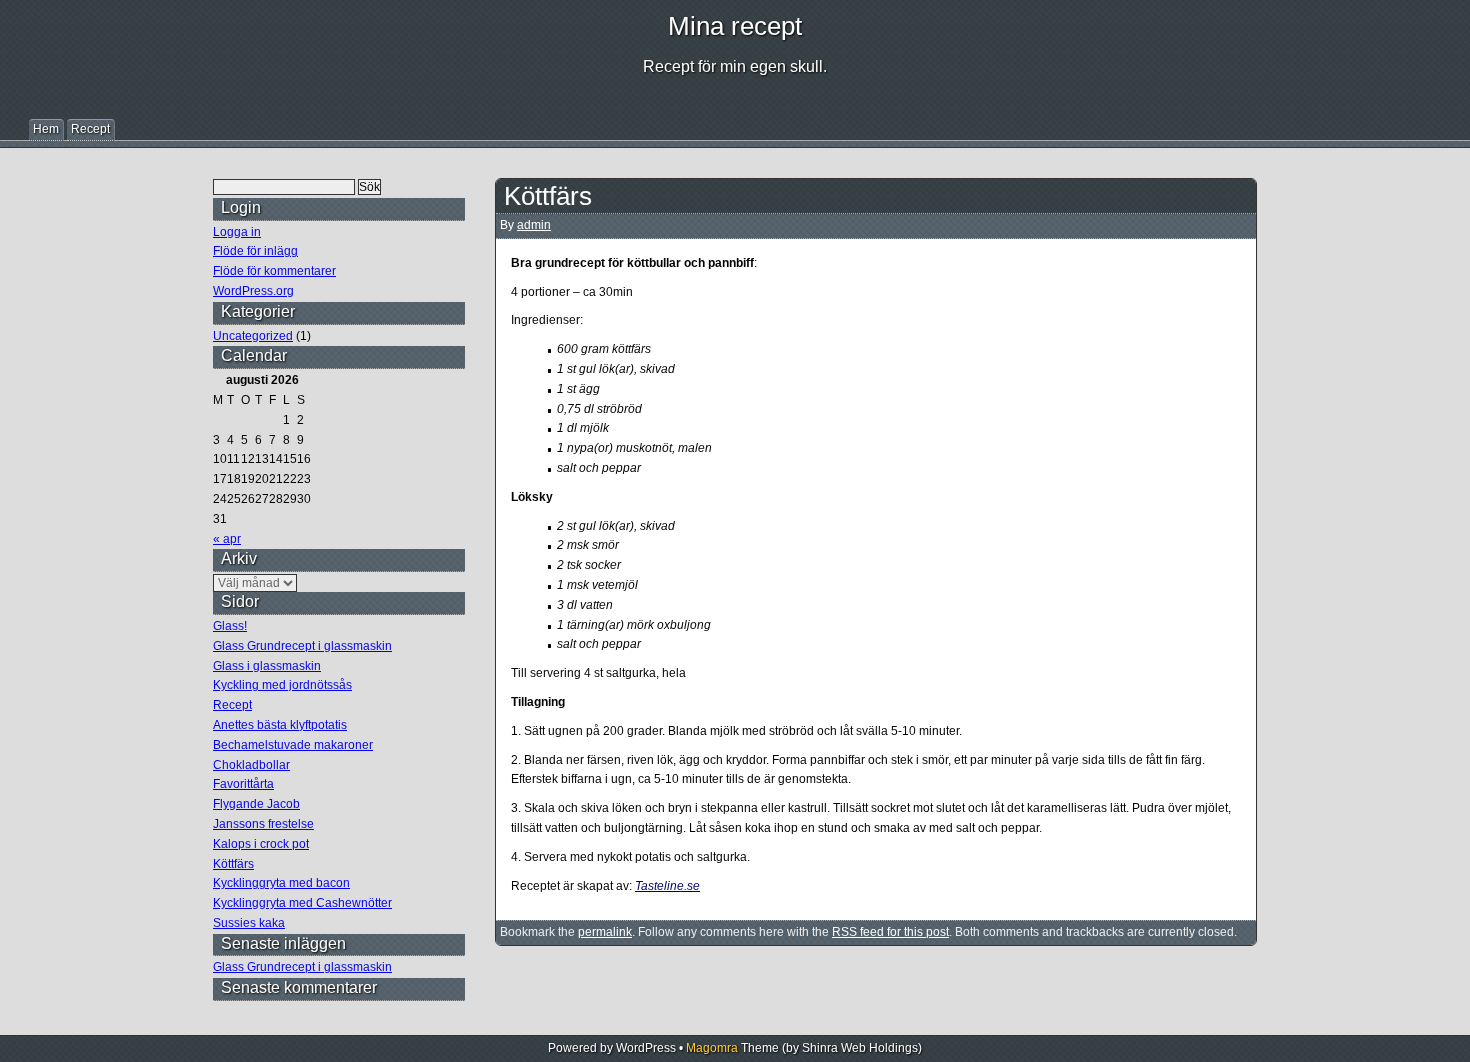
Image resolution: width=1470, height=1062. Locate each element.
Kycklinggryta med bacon (281, 883)
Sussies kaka (249, 923)
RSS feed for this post (890, 932)
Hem (46, 129)
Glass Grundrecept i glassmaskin (302, 646)
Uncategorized (253, 336)
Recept (90, 129)
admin (534, 225)
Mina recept (735, 26)
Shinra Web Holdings (860, 1048)
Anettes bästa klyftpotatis (280, 725)
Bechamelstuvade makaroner (293, 745)
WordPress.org (253, 291)
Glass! (230, 626)
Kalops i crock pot (261, 844)
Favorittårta (243, 784)
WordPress (646, 1048)
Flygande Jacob (256, 804)
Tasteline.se (667, 886)
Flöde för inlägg (255, 251)
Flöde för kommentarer (274, 271)
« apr (227, 539)
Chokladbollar (251, 765)
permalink (605, 932)
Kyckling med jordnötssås (282, 685)
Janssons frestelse (263, 824)
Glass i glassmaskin (267, 666)
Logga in (237, 232)
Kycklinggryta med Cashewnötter (302, 903)
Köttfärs (233, 864)
